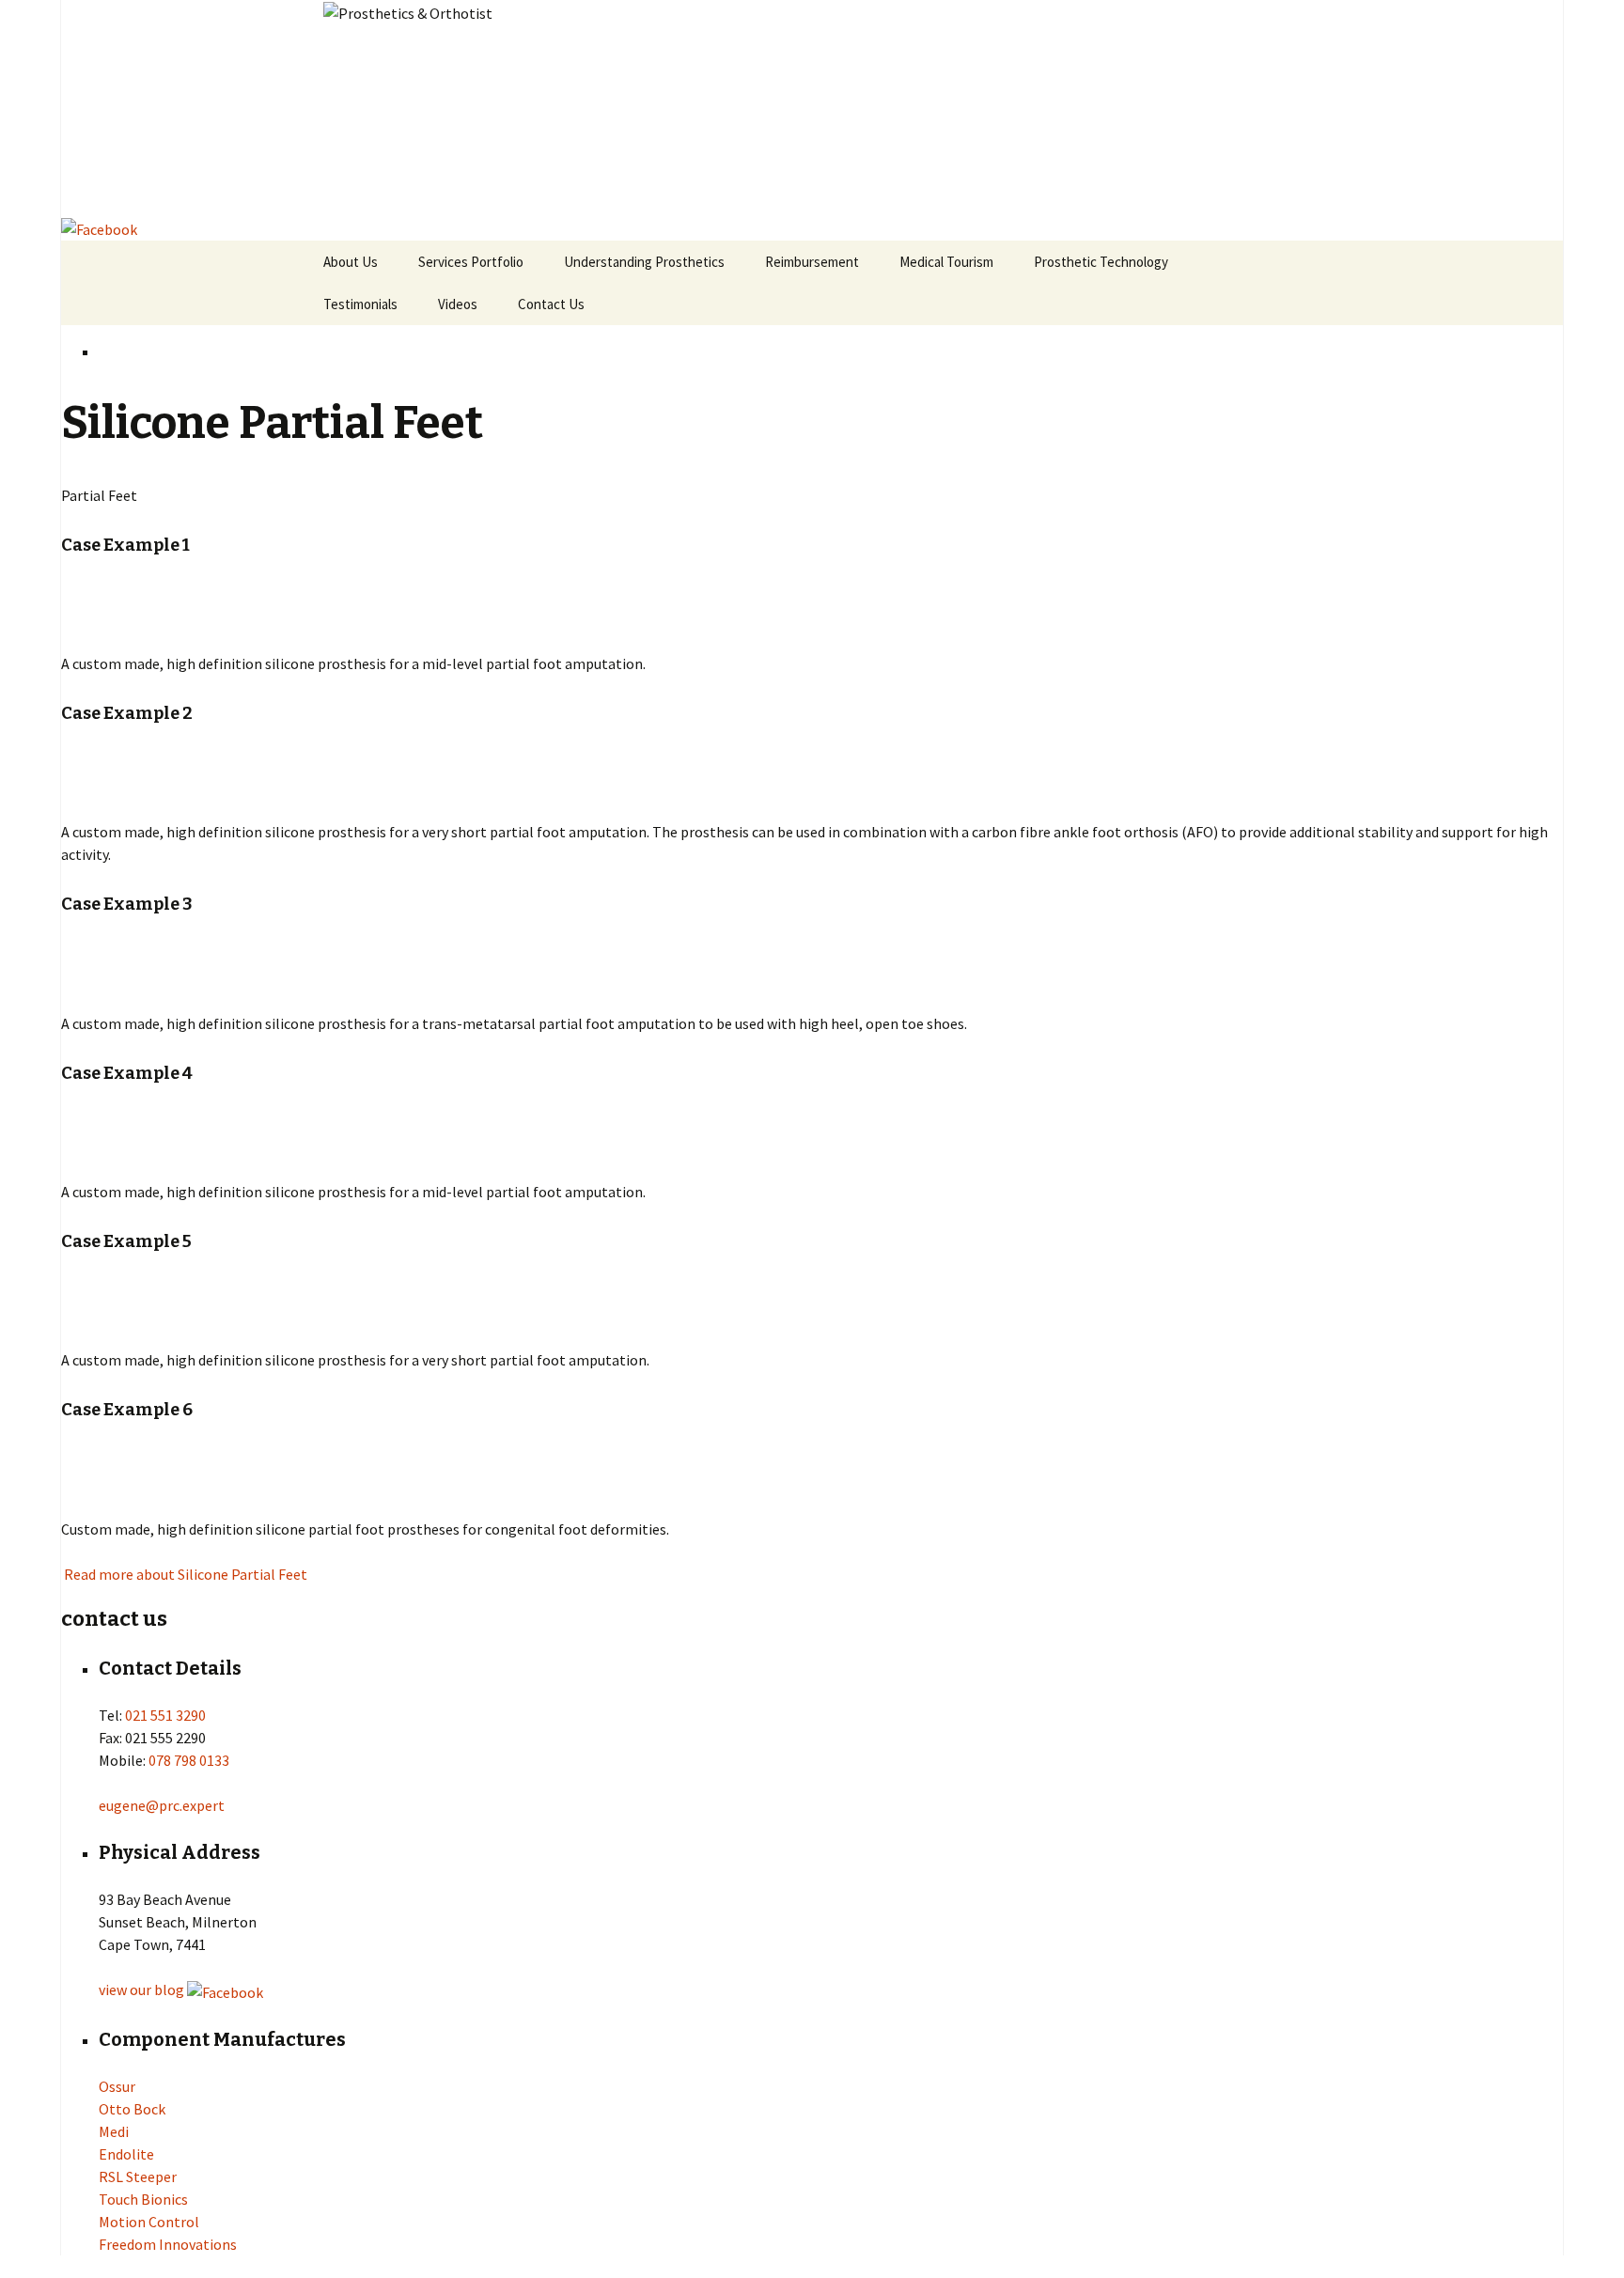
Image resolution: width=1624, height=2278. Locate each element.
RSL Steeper (138, 2177)
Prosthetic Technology (1101, 262)
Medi (114, 2131)
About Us (351, 262)
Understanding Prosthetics (644, 262)
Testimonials (360, 304)
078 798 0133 (189, 1760)
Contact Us (551, 304)
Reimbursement (812, 262)
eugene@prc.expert (162, 1805)
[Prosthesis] (812, 108)
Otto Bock (132, 2109)
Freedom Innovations (168, 2244)
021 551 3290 (165, 1715)
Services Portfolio (471, 262)
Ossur (117, 2086)
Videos (458, 304)
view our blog (141, 1989)
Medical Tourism (946, 262)
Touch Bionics (143, 2199)
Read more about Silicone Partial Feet (184, 1574)
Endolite (126, 2154)
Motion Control (149, 2222)
